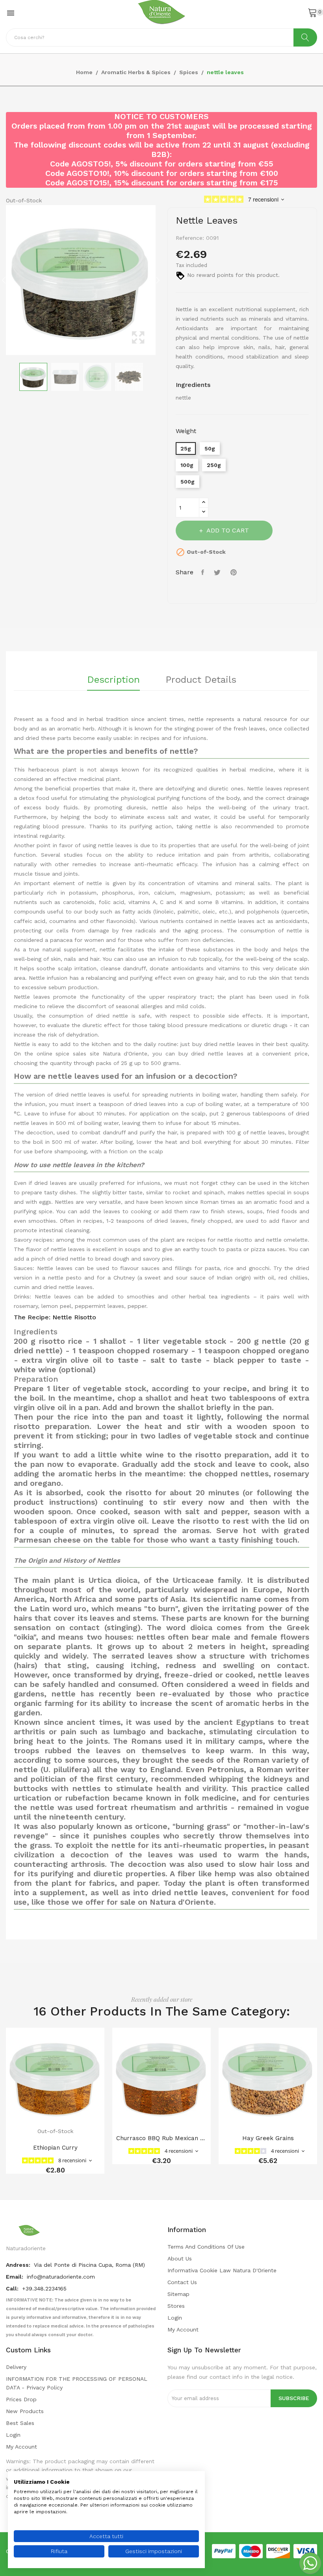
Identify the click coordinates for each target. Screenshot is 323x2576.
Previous (4, 280)
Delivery (16, 2367)
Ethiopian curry (55, 2148)
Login (175, 2318)
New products (25, 2411)
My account (183, 2329)
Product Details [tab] (201, 680)
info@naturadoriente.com (61, 2277)
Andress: (19, 2265)
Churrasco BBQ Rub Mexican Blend (161, 2138)
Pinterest (235, 572)
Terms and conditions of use (206, 2247)
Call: (13, 2288)
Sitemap (178, 2294)
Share (204, 572)
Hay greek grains (268, 2138)
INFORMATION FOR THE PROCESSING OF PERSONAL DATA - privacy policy (77, 2383)
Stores (176, 2306)
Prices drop (21, 2399)
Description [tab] (113, 680)
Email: (15, 2277)
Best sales (20, 2423)
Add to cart (228, 530)
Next (158, 280)
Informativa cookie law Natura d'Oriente (222, 2270)
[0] (312, 12)
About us (180, 2258)
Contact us (182, 2282)
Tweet (218, 572)
